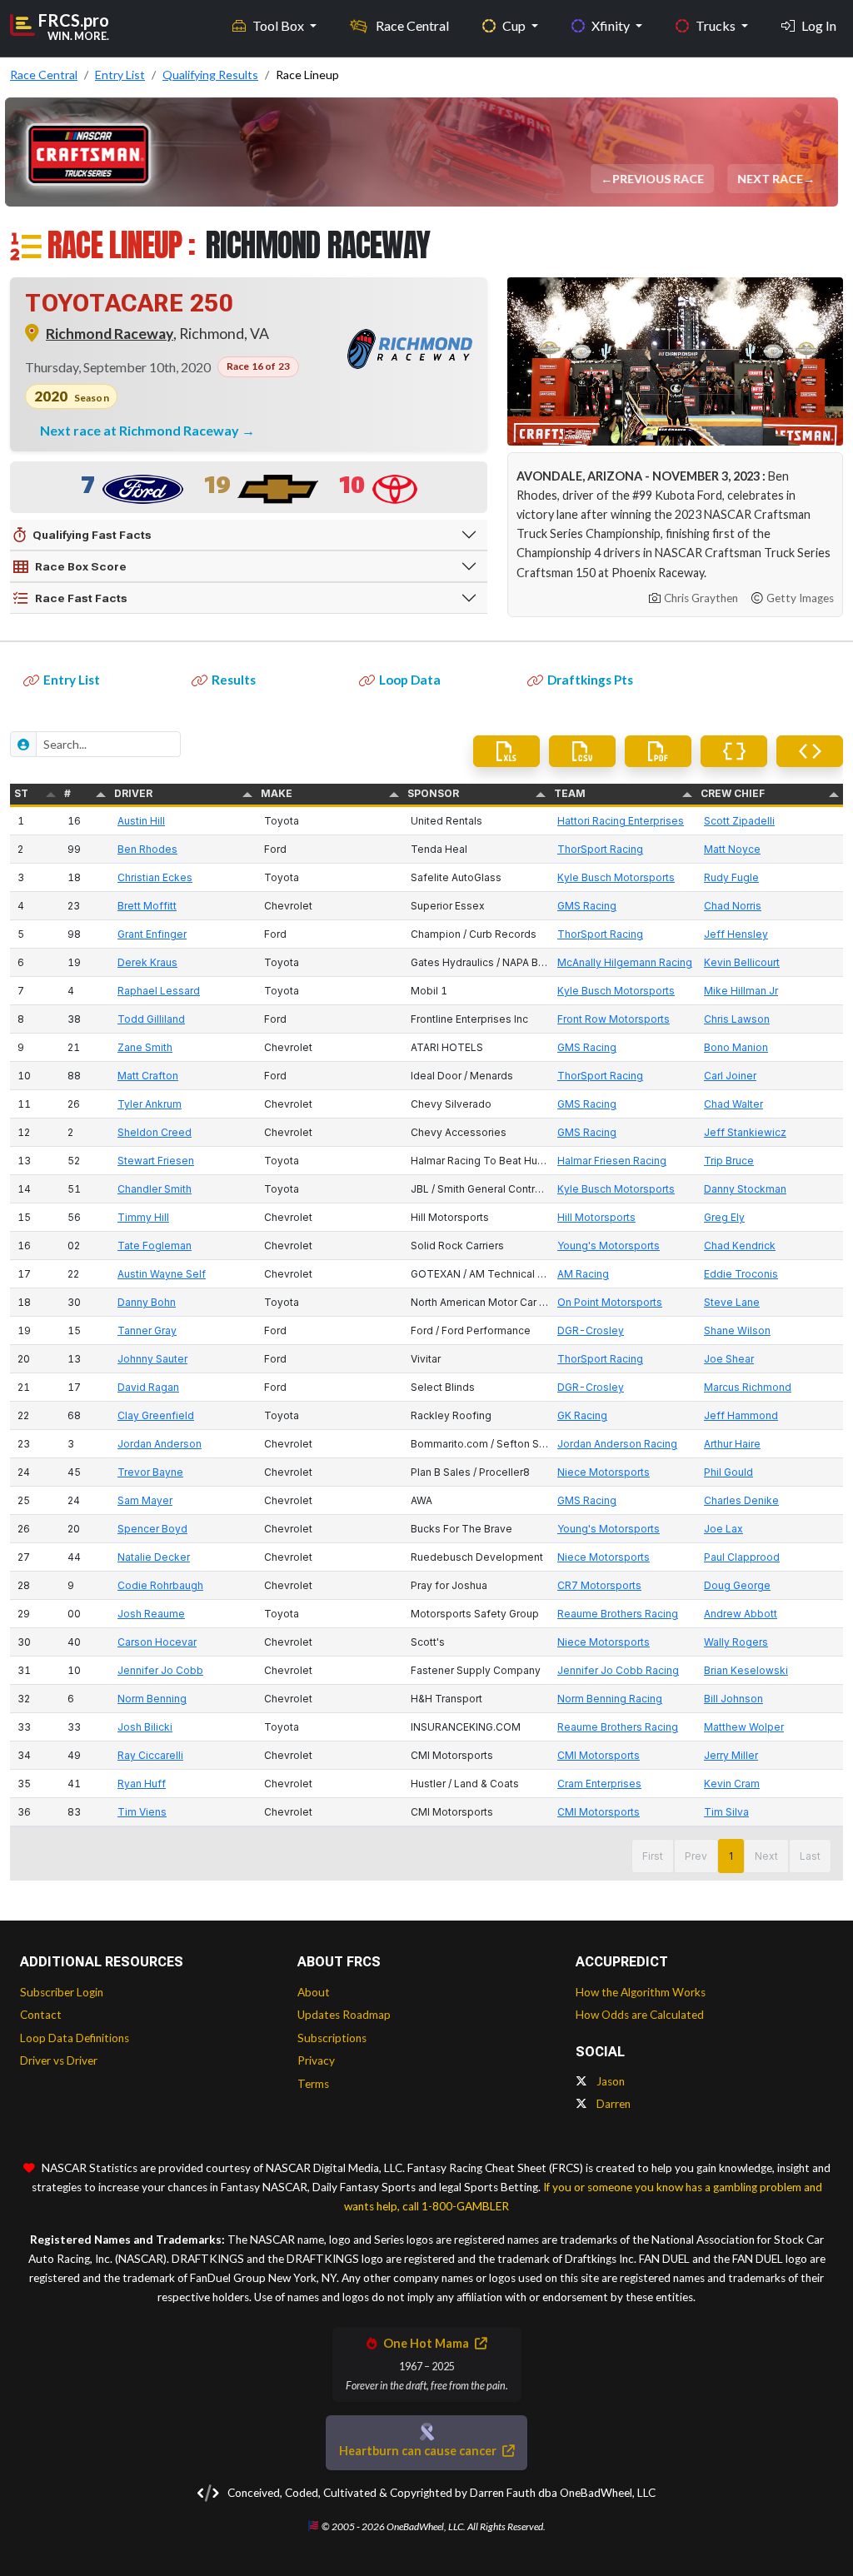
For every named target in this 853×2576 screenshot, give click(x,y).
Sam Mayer (145, 1500)
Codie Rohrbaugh (160, 1585)
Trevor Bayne (150, 1472)
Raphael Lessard (159, 991)
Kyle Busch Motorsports (616, 877)
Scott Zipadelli (739, 821)
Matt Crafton (148, 1076)
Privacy (316, 2060)
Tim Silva (726, 1812)
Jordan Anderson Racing (617, 1444)
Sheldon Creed (155, 1132)
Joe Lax (723, 1529)
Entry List (72, 680)
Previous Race (659, 179)
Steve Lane (732, 1302)
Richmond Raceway (110, 334)
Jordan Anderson (160, 1444)
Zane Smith (145, 1047)
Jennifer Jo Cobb (160, 1670)
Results (234, 680)
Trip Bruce (729, 1161)
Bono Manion (736, 1047)
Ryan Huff (142, 1784)
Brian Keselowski (746, 1670)
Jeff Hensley (736, 934)
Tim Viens (142, 1812)
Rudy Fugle (731, 877)
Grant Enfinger (152, 934)
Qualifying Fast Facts (92, 535)
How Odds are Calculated (640, 2015)
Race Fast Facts (81, 598)
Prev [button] (696, 1856)
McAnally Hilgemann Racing (625, 962)
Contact (41, 2015)
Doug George (737, 1585)
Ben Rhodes (147, 849)
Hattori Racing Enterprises (621, 821)
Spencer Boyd (152, 1529)
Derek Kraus (147, 962)
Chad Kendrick (740, 1246)
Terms (313, 2084)
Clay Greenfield (156, 1415)
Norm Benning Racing (610, 1699)
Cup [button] (515, 25)
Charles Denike (741, 1500)
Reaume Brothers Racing (618, 1614)
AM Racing (583, 1274)
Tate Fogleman (155, 1246)
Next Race (771, 179)
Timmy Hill (143, 1217)
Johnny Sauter (152, 1359)
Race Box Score (81, 566)
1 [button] (731, 1856)
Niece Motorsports (604, 1472)
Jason (609, 2081)
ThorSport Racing (600, 849)
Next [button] (766, 1856)
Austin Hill (141, 821)
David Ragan (148, 1387)
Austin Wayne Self (162, 1274)
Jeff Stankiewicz (745, 1132)
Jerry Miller (731, 1755)
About (314, 1992)
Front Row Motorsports (614, 1019)
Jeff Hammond (741, 1415)
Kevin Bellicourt (742, 962)
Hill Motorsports (596, 1217)
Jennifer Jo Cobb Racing (618, 1670)
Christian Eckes (155, 877)
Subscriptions (332, 2038)
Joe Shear (729, 1359)
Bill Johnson (733, 1699)
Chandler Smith (155, 1189)
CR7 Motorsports (599, 1585)
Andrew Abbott (741, 1614)
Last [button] (810, 1856)
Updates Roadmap (344, 2015)
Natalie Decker (154, 1557)
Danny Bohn (147, 1302)
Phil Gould (728, 1472)
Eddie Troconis (741, 1274)
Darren (612, 2104)
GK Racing (582, 1415)
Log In (819, 25)
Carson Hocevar (157, 1642)
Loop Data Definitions (75, 2038)
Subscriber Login (62, 1992)
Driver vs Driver (59, 2060)
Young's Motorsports (609, 1246)
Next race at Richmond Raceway (141, 430)
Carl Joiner (730, 1076)
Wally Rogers (736, 1642)
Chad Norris (733, 906)
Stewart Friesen (156, 1161)
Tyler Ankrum (150, 1104)
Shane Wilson (737, 1330)
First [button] (653, 1856)
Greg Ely (724, 1217)
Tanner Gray (147, 1330)
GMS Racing (587, 906)
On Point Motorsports (610, 1302)
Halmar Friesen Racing (612, 1161)
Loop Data (410, 680)
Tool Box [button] (279, 25)
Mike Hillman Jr (741, 991)
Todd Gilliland (151, 1019)
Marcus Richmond (748, 1387)
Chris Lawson (737, 1019)
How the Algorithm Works (641, 1992)
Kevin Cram (732, 1784)
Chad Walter (733, 1104)
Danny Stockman (745, 1189)
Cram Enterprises (599, 1784)
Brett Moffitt (147, 906)
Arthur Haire (732, 1444)
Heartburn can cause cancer (419, 2451)
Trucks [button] (717, 25)
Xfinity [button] (612, 25)
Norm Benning (152, 1699)
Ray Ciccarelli (150, 1755)
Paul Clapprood (742, 1557)
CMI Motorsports (599, 1755)
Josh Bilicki (145, 1727)
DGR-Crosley (591, 1330)
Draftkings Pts (590, 680)
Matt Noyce (732, 849)
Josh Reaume (151, 1614)
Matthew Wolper (744, 1727)
